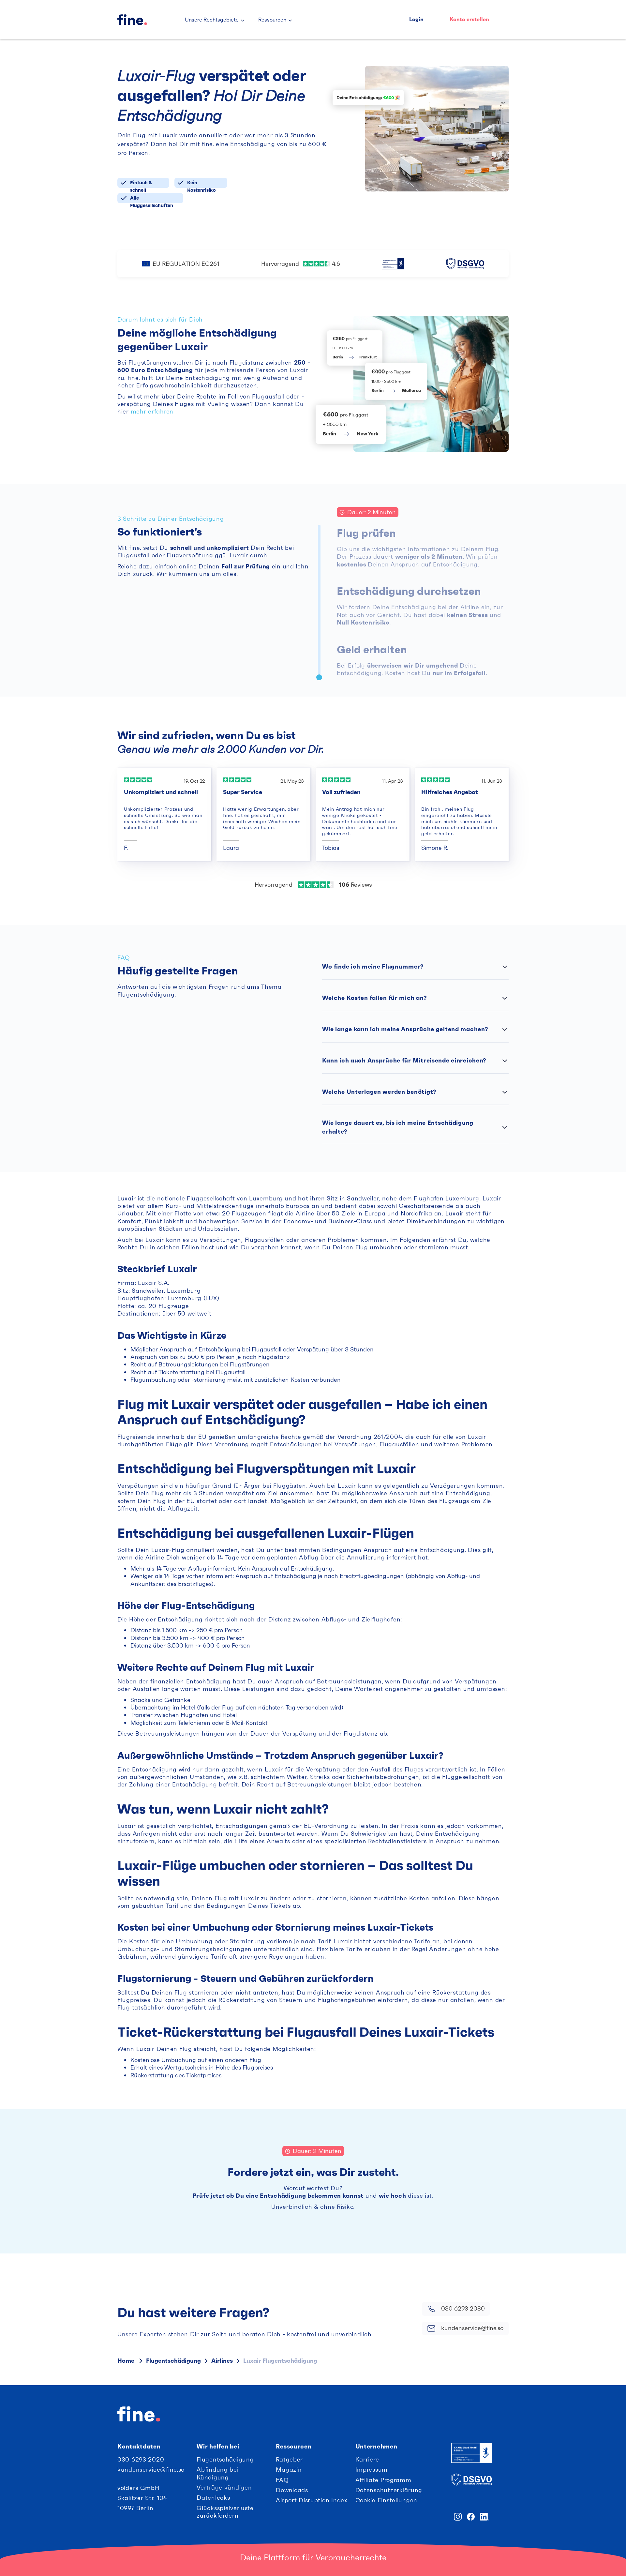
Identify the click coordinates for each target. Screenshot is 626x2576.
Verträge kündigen (224, 2487)
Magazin (289, 2470)
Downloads (292, 2490)
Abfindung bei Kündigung (217, 2473)
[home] (145, 20)
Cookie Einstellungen (386, 2500)
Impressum (372, 2470)
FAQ (282, 2480)
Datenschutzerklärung (389, 2490)
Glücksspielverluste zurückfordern (225, 2512)
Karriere (367, 2459)
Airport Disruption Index (312, 2500)
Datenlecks (213, 2498)
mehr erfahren (152, 411)
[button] (215, 20)
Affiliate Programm (383, 2480)
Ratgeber (289, 2459)
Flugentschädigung (225, 2459)
